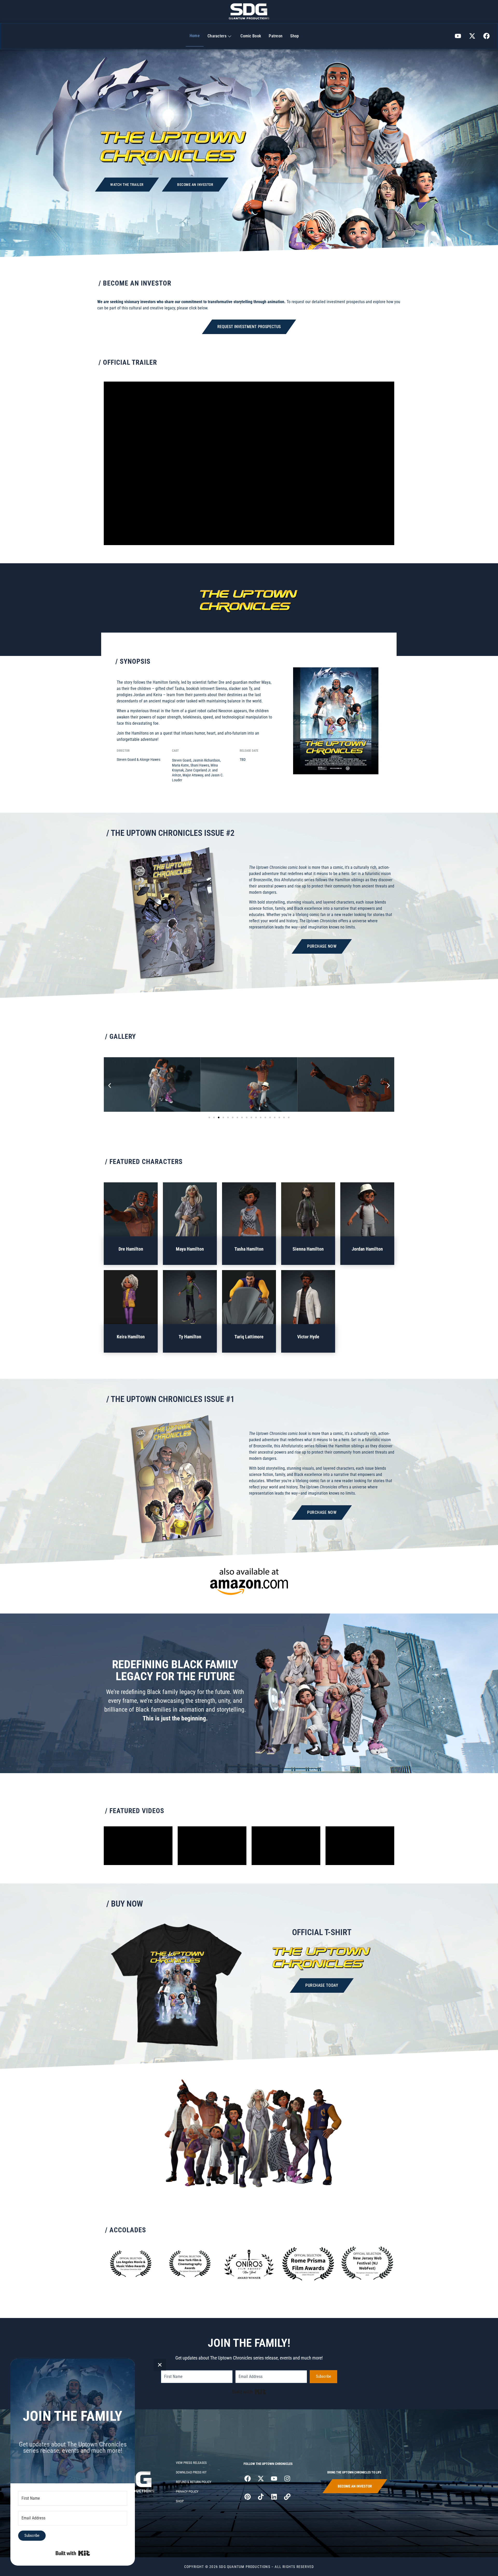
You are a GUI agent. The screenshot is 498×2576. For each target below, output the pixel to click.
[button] (110, 1085)
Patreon (276, 36)
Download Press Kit (191, 2472)
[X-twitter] (472, 36)
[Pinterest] (247, 2497)
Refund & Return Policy (194, 2482)
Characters (217, 36)
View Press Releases (191, 2463)
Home (195, 36)
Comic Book (251, 36)
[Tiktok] (261, 2497)
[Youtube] (458, 36)
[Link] (287, 2497)
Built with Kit (249, 2392)
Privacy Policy (187, 2492)
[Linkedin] (274, 2497)
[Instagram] (287, 2478)
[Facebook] (487, 36)
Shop (295, 36)
